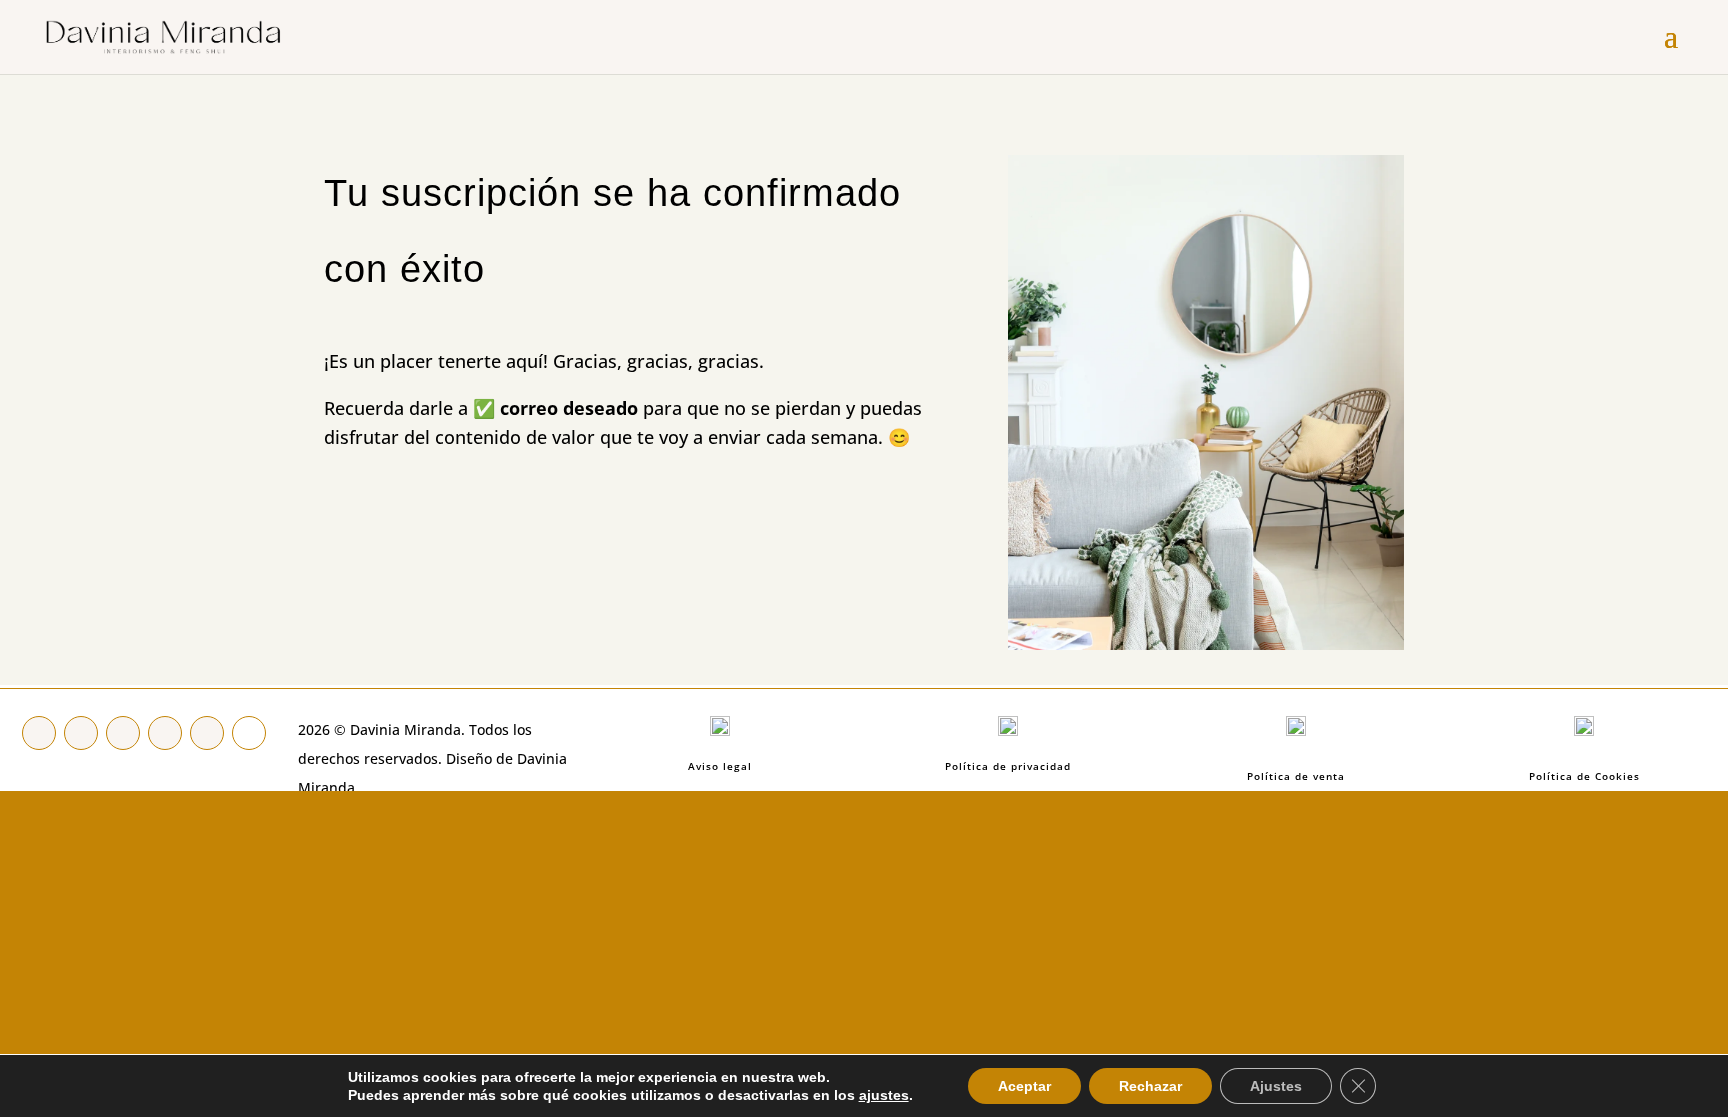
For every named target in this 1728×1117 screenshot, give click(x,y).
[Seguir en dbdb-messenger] (39, 733)
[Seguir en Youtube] (81, 733)
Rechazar (1150, 1086)
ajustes (884, 1095)
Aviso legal (720, 766)
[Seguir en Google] (249, 733)
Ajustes (1276, 1086)
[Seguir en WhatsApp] (207, 733)
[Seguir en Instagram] (165, 733)
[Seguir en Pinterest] (123, 733)
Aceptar (1024, 1086)
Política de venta (1296, 776)
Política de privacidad (1008, 766)
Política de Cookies (1584, 776)
